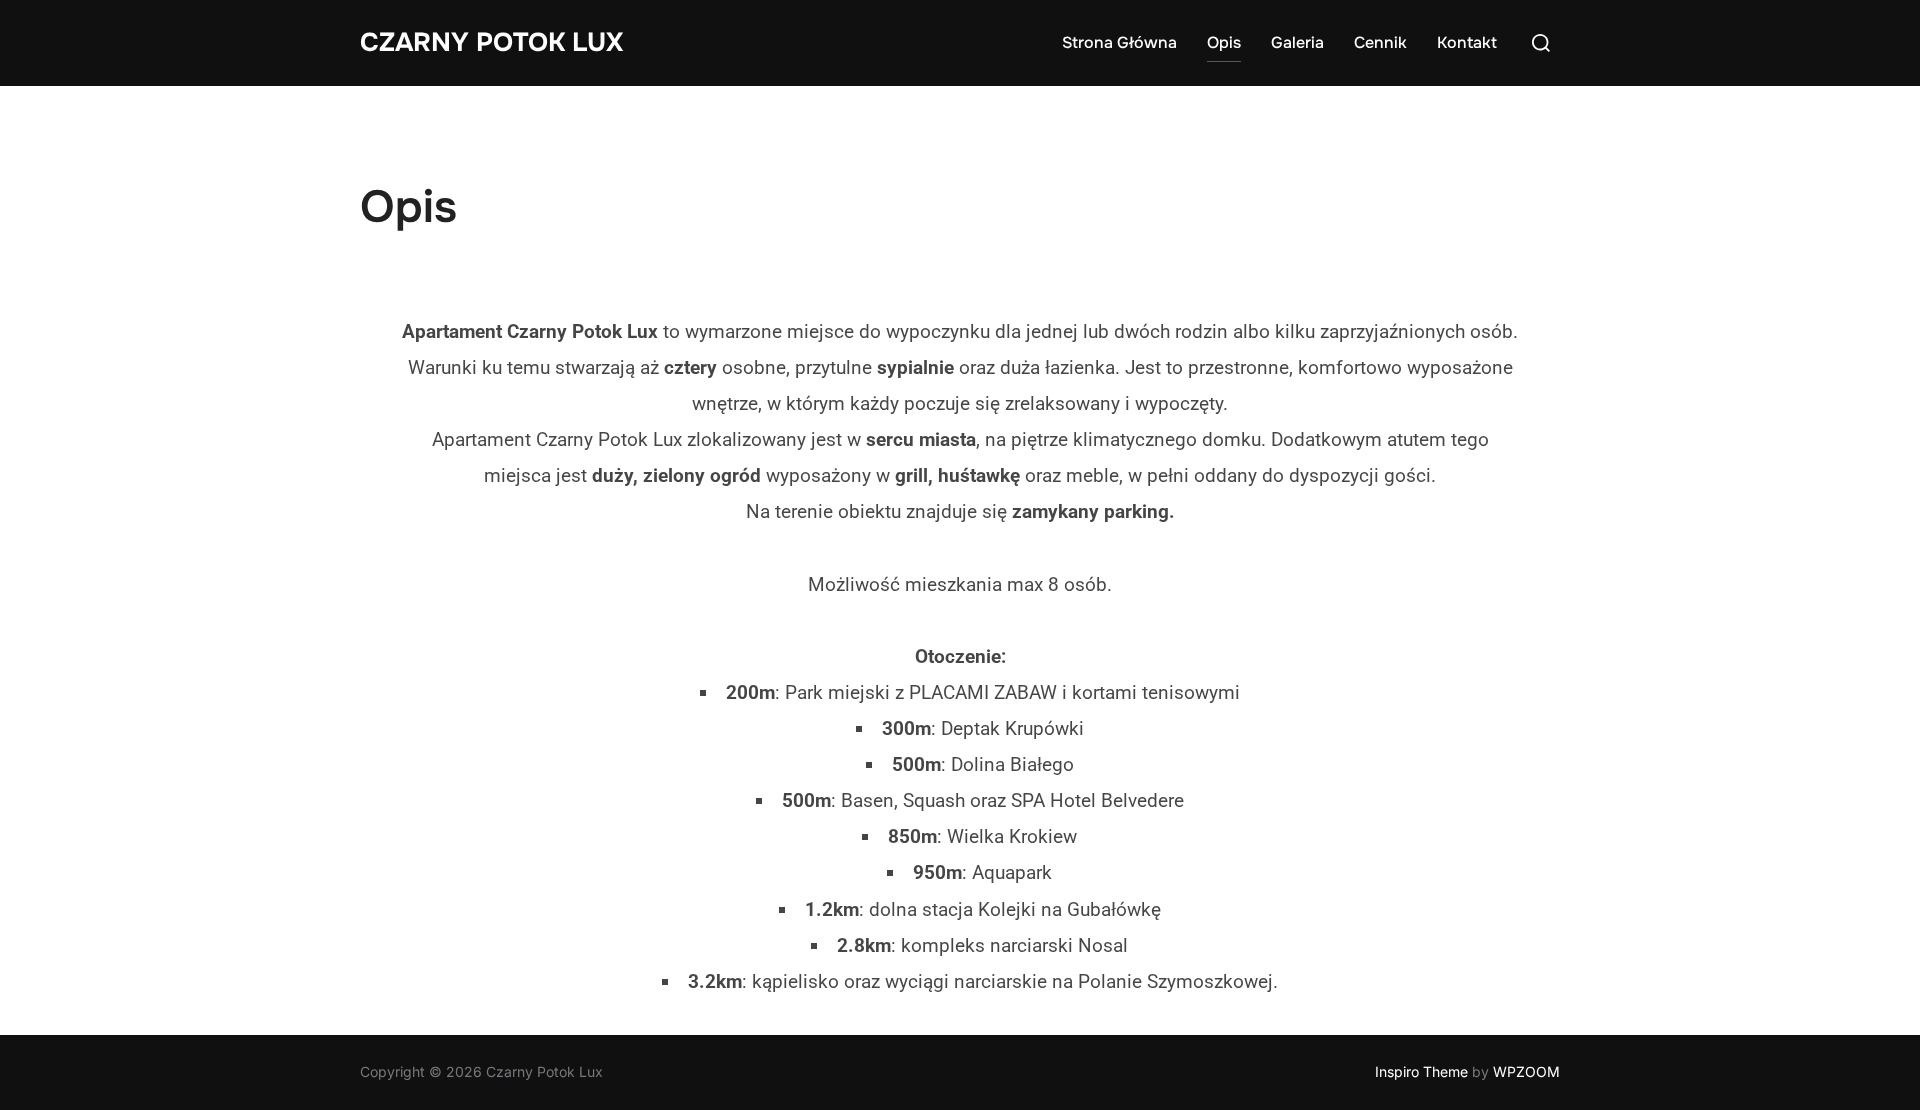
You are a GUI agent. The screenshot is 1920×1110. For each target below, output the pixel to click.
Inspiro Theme (1421, 1071)
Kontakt (1467, 42)
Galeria (1297, 42)
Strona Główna (1119, 42)
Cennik (1380, 42)
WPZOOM (1526, 1071)
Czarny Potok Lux (491, 42)
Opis (1224, 42)
